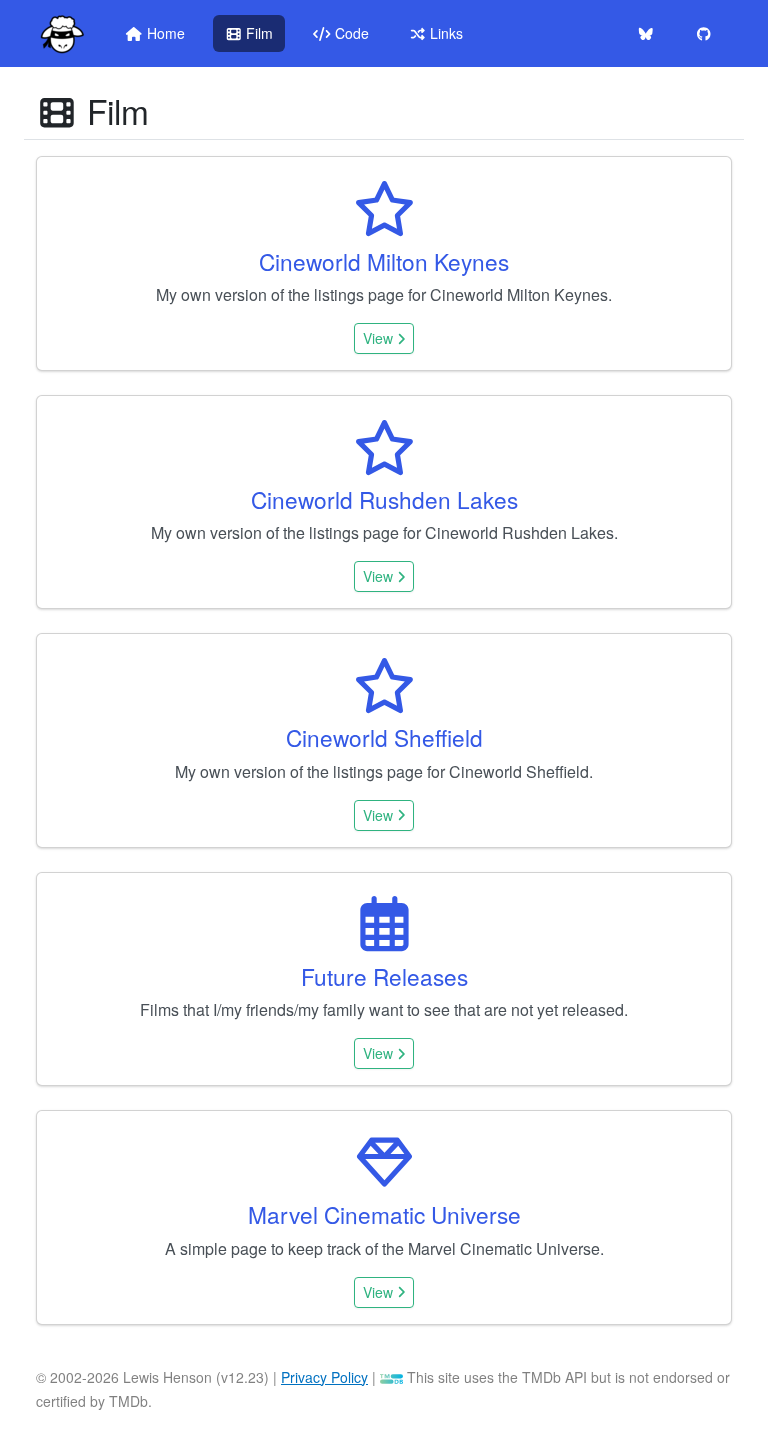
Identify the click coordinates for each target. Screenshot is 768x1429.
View (380, 338)
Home (164, 33)
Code (350, 33)
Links (444, 33)
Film (257, 33)
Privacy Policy (324, 1377)
